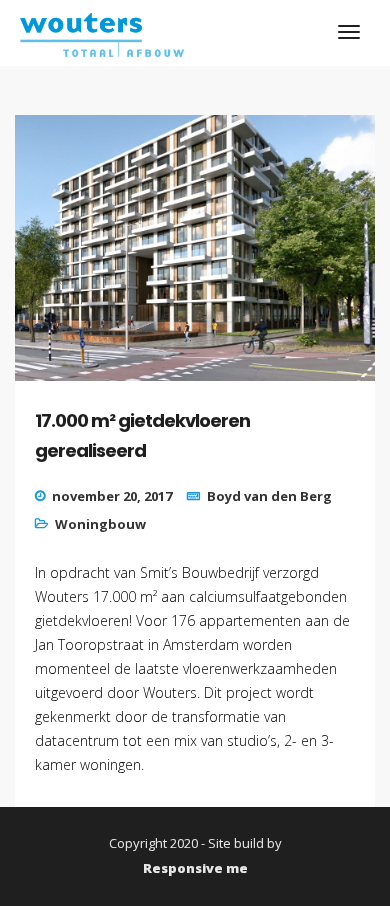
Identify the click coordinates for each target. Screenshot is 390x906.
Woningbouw (100, 524)
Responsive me (195, 868)
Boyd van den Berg (269, 496)
